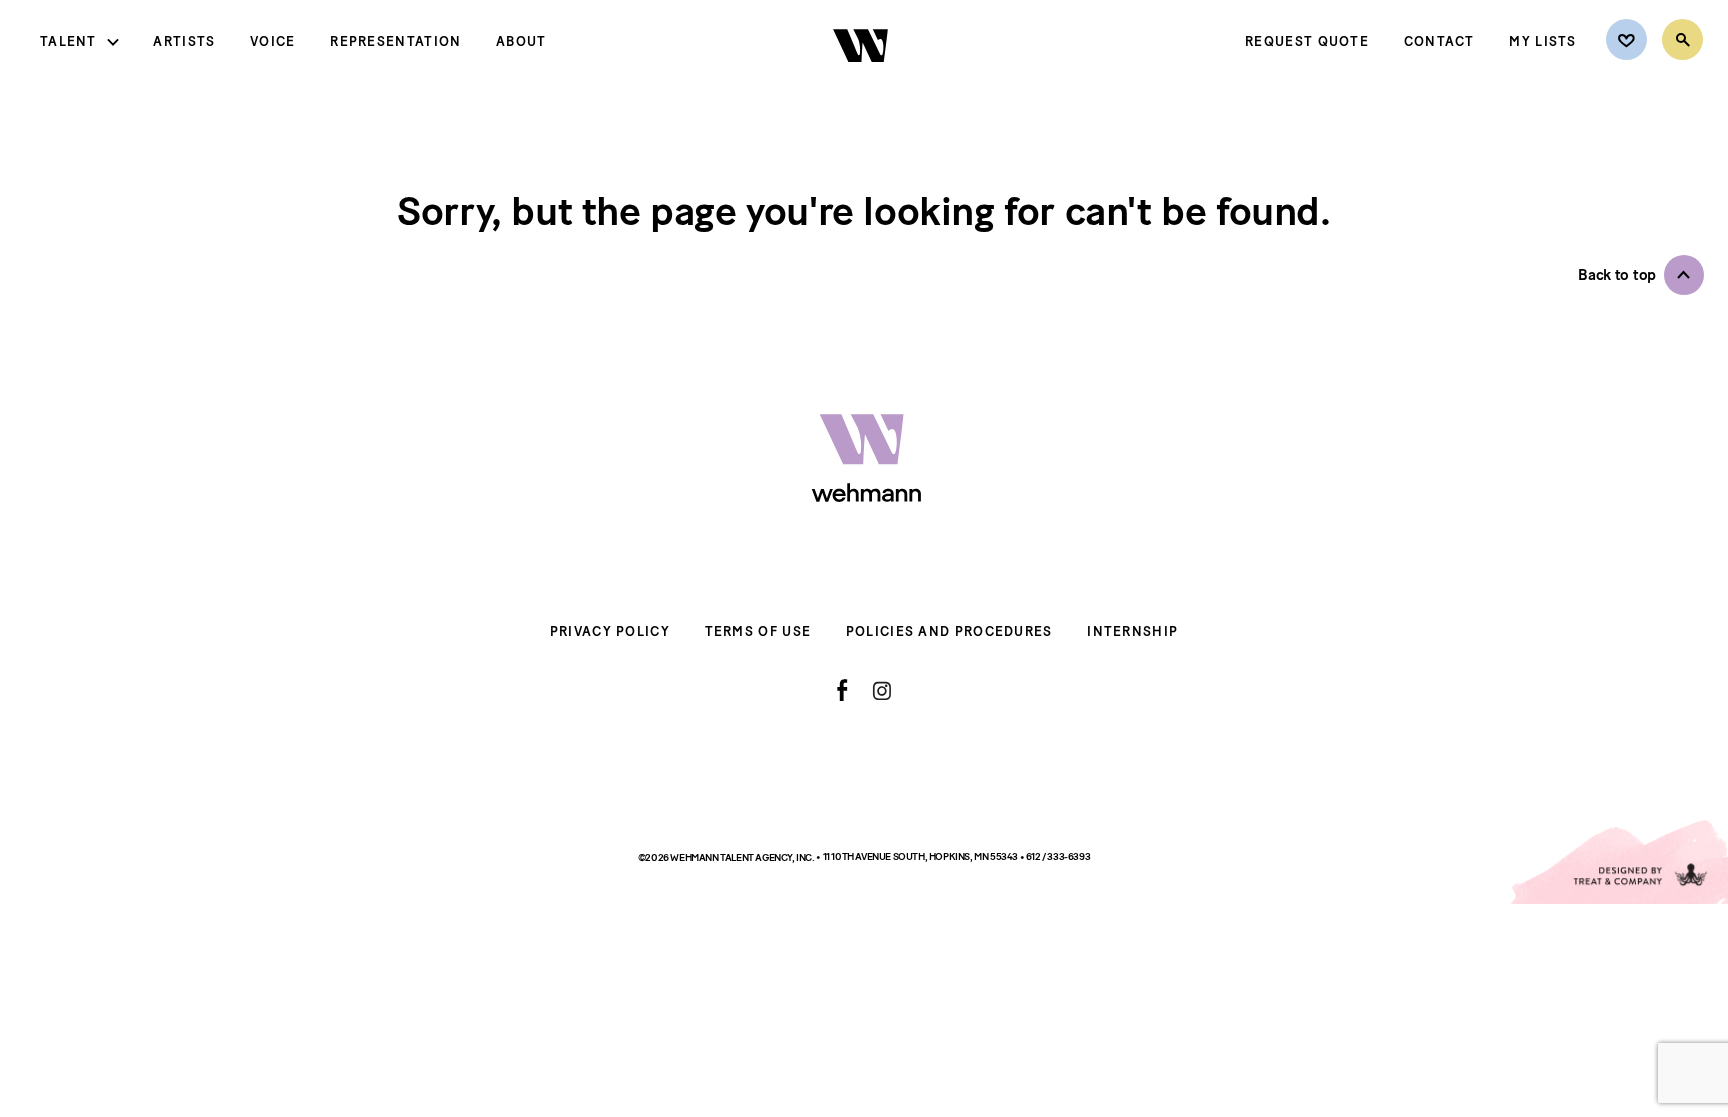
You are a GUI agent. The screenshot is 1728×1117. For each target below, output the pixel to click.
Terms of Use (758, 631)
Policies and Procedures (949, 631)
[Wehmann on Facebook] (842, 690)
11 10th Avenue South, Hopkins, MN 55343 (921, 856)
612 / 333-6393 (1058, 856)
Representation (395, 41)
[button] (1641, 275)
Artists (184, 41)
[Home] (862, 79)
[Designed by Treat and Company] (1618, 862)
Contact (1439, 41)
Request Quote (1307, 41)
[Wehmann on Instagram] (881, 690)
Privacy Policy (610, 631)
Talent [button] (68, 41)
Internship (1132, 631)
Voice (273, 41)
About (521, 41)
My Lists (1542, 41)
